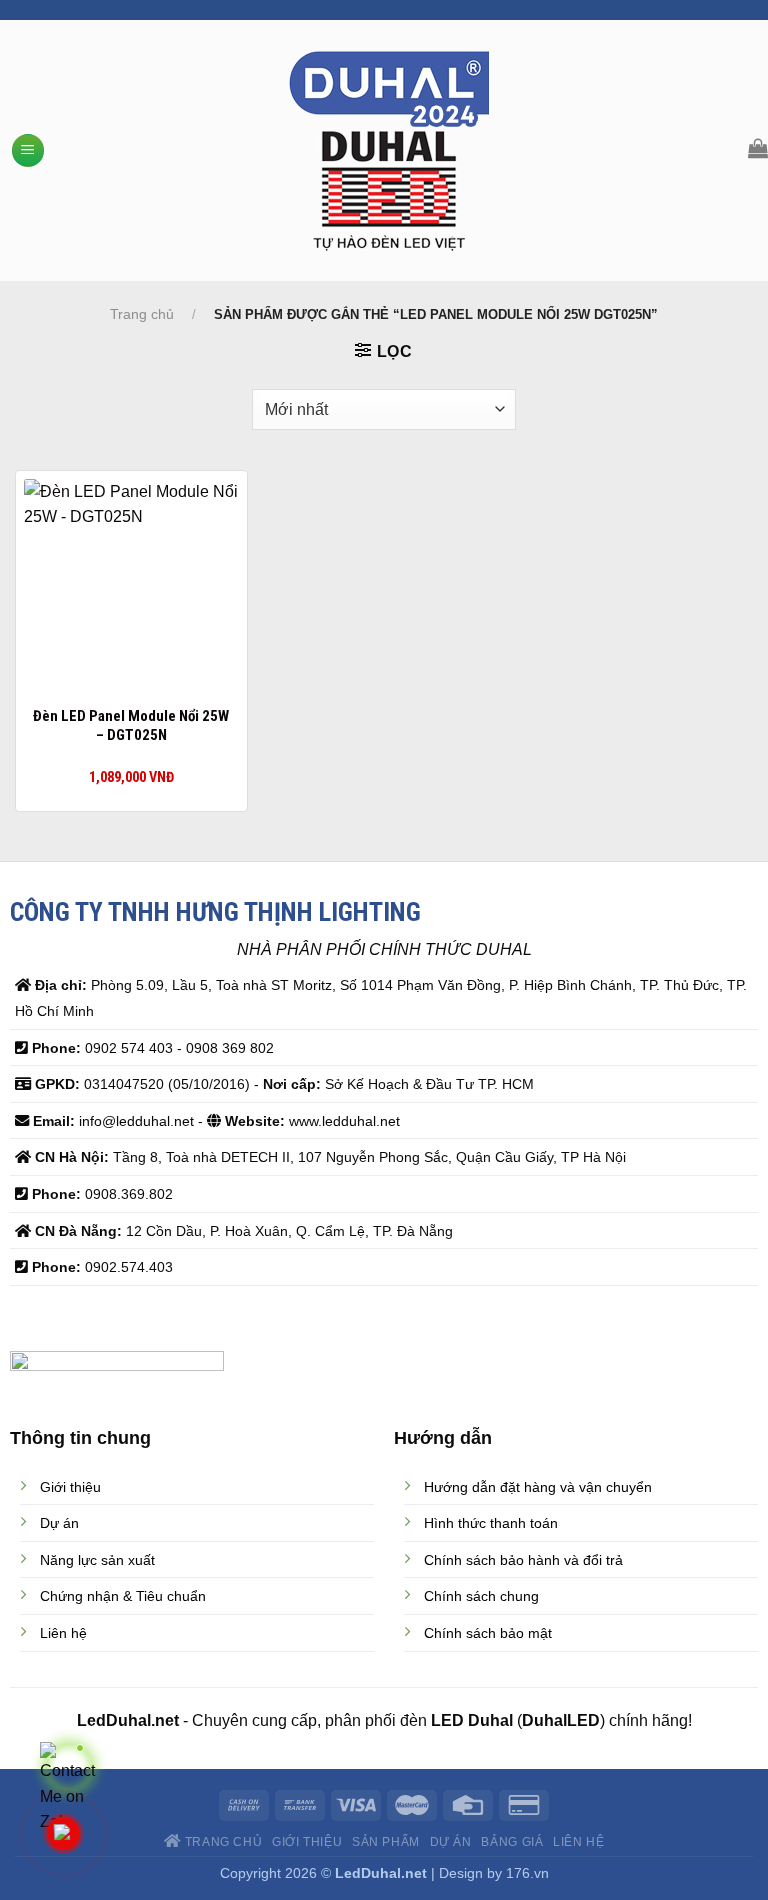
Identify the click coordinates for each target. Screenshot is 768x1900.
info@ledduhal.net (136, 1121)
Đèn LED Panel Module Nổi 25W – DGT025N (131, 726)
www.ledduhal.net (344, 1121)
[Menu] (28, 150)
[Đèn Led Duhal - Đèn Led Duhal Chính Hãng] (389, 151)
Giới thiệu (307, 1842)
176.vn (527, 1873)
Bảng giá (512, 1842)
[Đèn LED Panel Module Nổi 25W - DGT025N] (131, 586)
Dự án (451, 1842)
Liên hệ (578, 1842)
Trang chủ (142, 314)
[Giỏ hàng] (758, 148)
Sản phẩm (386, 1842)
